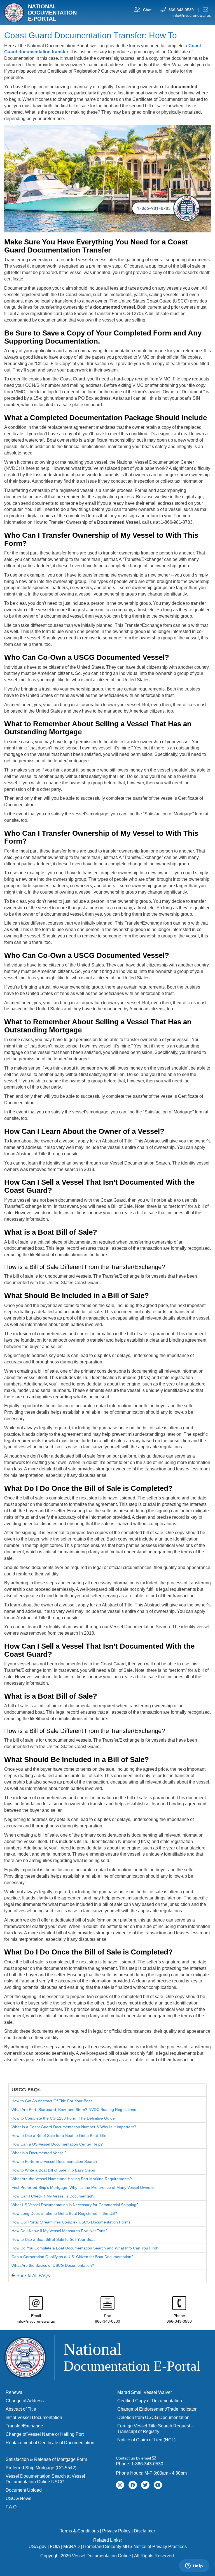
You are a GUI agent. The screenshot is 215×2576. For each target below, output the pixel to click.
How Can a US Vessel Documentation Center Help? (57, 2144)
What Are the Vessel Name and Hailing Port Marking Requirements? (72, 2179)
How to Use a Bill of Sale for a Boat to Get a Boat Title (59, 2135)
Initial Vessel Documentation (34, 2417)
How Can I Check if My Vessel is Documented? (53, 2196)
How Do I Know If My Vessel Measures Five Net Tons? (59, 2231)
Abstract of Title (21, 2409)
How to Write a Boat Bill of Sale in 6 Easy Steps (53, 2170)
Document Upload (24, 2490)
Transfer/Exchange (24, 2426)
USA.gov (38, 2547)
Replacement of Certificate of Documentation (50, 2443)
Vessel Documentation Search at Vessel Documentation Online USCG (45, 2479)
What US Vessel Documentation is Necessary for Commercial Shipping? (75, 2205)
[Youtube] (158, 2485)
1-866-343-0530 (147, 2464)
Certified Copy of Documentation (150, 2401)
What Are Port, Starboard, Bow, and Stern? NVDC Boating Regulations (74, 2110)
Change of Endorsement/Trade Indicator (157, 2409)
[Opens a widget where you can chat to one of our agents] (194, 2566)
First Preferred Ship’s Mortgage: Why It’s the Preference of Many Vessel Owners (83, 2187)
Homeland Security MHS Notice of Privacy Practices (135, 2547)
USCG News (18, 2498)
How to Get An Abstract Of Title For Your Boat (52, 2101)
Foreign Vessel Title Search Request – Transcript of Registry (156, 2429)
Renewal (15, 2392)
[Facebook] (133, 2485)
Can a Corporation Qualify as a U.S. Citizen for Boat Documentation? (73, 2257)
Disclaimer (144, 2531)
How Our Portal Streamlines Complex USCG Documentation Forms (71, 2222)
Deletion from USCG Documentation (153, 2417)
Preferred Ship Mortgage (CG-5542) (41, 2468)
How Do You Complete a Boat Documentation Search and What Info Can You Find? (85, 2248)
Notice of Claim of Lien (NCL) (146, 2440)
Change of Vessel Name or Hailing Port (45, 2434)
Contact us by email (134, 2458)
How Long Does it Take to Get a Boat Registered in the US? (64, 2213)
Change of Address (25, 2401)
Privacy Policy (116, 2531)
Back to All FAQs (33, 2276)
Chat (147, 10)
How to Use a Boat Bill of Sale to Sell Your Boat (53, 2239)
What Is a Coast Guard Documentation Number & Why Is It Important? (74, 2127)
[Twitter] (145, 2485)
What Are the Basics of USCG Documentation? (53, 2265)
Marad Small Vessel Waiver (145, 2392)
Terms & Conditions (79, 2531)
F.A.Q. (12, 2507)
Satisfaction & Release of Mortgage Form (46, 2459)
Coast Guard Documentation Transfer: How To (91, 35)
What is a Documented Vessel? (39, 2153)
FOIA (55, 2547)
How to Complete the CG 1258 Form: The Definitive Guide (63, 2118)
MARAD (72, 2547)
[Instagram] (120, 2485)
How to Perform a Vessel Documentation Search (54, 2161)
